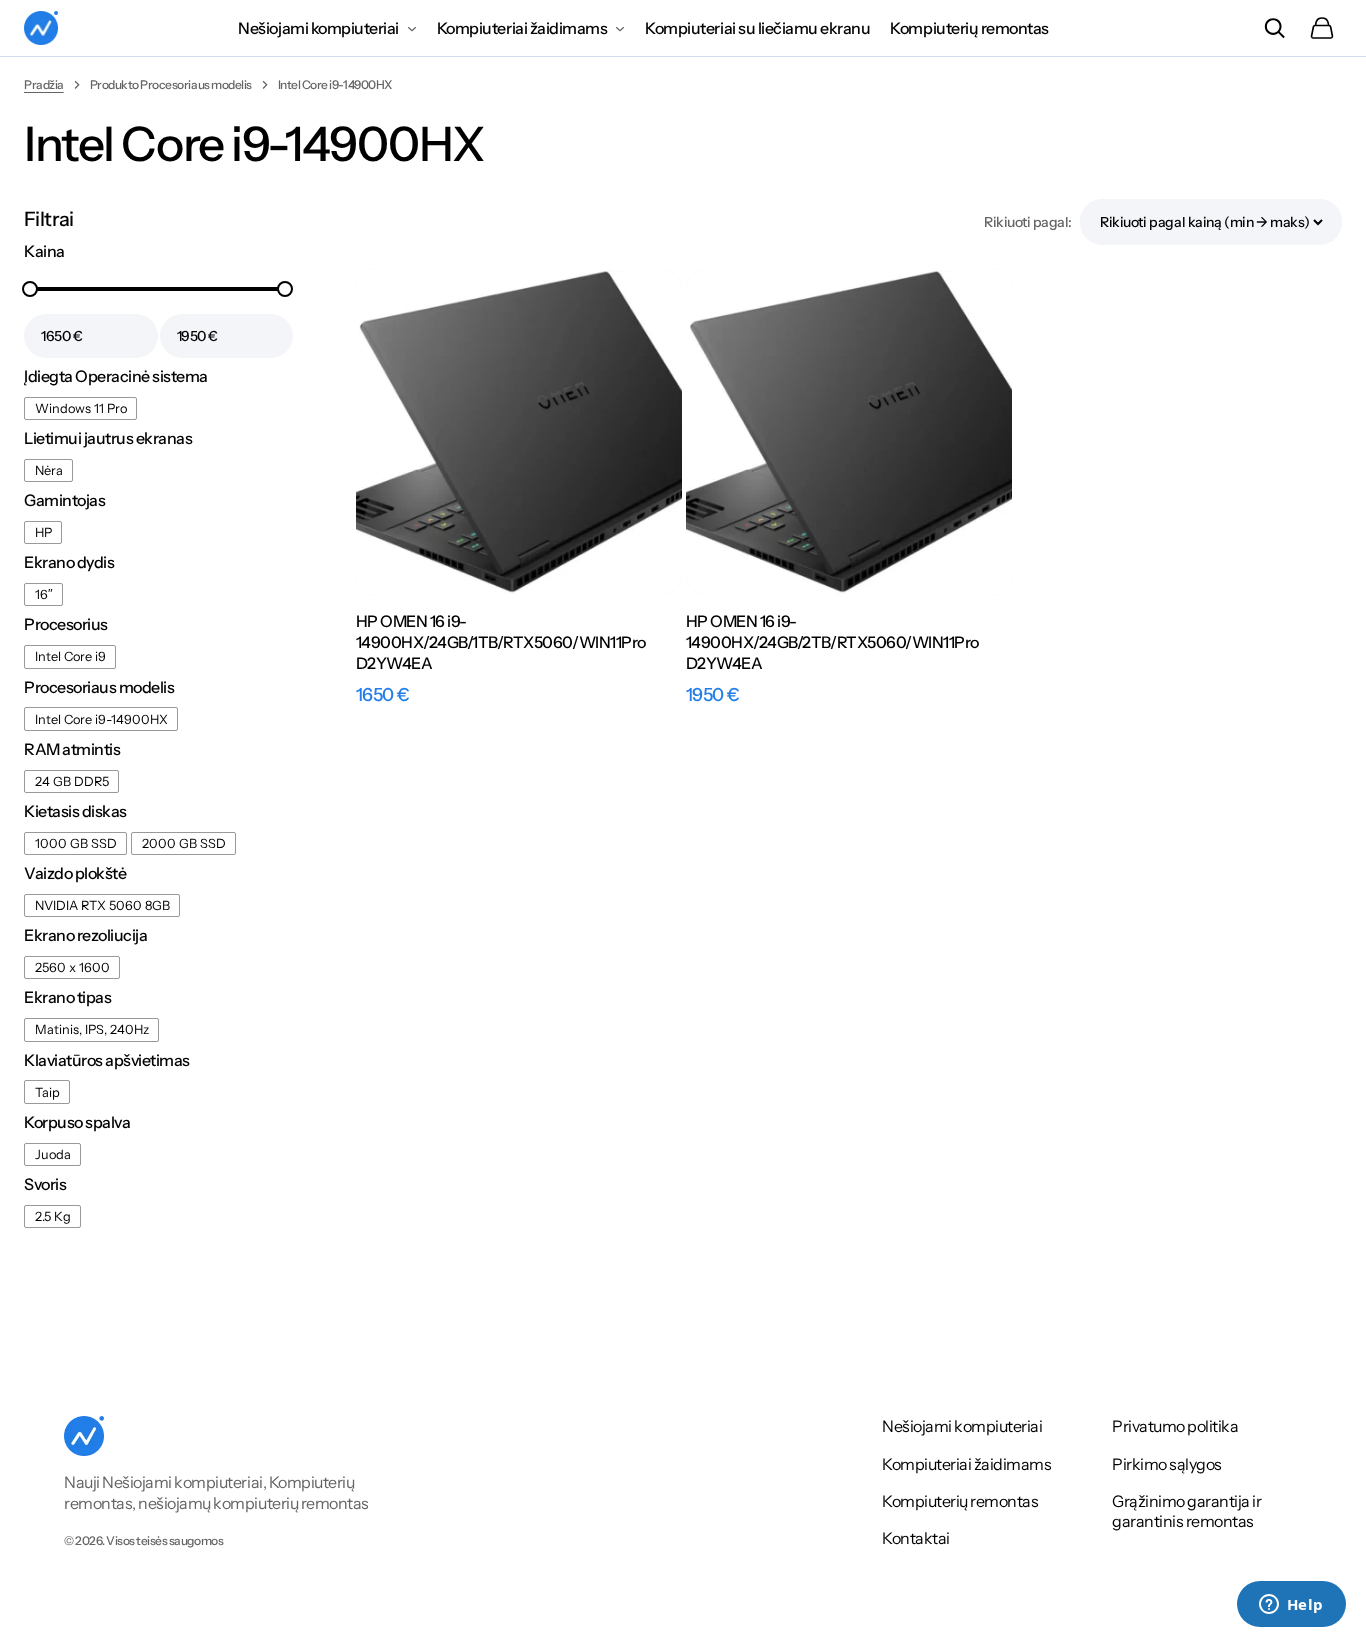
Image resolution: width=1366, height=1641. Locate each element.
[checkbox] (80, 408)
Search (1274, 28)
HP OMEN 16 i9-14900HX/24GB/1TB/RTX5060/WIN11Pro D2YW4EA (501, 642)
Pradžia (44, 84)
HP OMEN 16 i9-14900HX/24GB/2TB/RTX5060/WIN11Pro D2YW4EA (832, 642)
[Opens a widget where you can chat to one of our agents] (1291, 1606)
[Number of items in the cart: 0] (1322, 28)
